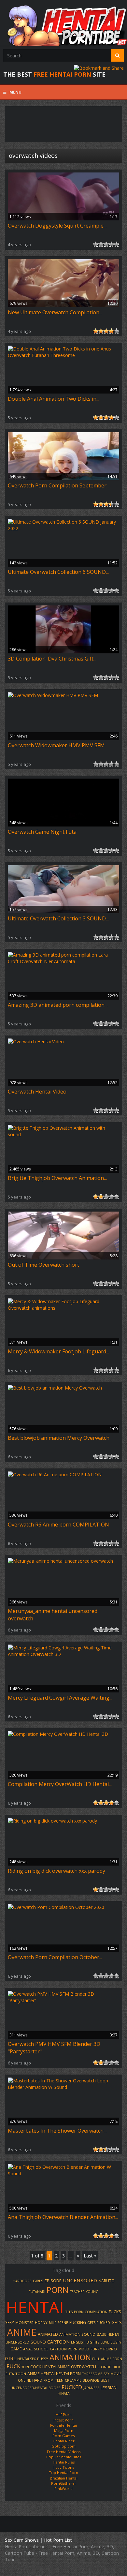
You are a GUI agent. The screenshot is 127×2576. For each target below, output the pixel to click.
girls (38, 2281)
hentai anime (56, 2367)
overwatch (84, 2367)
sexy (10, 2322)
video (84, 2349)
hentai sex (27, 2359)
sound (38, 2342)
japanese (91, 2388)
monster (24, 2323)
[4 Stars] (111, 244)
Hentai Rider (64, 2441)
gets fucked (99, 2323)
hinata (63, 2393)
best (105, 2380)
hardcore (22, 2281)
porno (110, 2349)
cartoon (58, 2342)
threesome (92, 2374)
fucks (115, 2312)
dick (116, 2367)
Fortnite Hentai (63, 2425)
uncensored (80, 2280)
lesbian (109, 2388)
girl (10, 2358)
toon (21, 2374)
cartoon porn (64, 2349)
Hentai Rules (64, 2462)
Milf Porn (63, 2414)
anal (28, 2349)
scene (63, 2323)
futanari (37, 2292)
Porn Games (63, 2436)
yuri (25, 2367)
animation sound (77, 2334)
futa (10, 2374)
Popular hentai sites (64, 2457)
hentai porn (68, 2374)
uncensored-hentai (29, 2388)
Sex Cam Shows (22, 2540)
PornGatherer (64, 2483)
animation (70, 2357)
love (105, 2342)
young (92, 2292)
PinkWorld (63, 2488)
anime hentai (41, 2374)
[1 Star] (96, 244)
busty (116, 2342)
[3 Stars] (106, 244)
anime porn (112, 2359)
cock (36, 2367)
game (16, 2349)
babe (101, 2334)
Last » (90, 2256)
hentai (35, 2307)
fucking (78, 2323)
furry (96, 2349)
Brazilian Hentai (64, 2478)
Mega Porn (64, 2430)
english (78, 2342)
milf (52, 2323)
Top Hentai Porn (63, 2472)
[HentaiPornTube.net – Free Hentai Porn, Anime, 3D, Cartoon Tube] (63, 23)
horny (41, 2323)
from (49, 2380)
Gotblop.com (63, 2446)
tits (69, 2312)
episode (53, 2281)
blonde (104, 2367)
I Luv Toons (64, 2467)
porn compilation (91, 2312)
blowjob (91, 2380)
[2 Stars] (101, 244)
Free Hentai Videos (64, 2452)
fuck (13, 2366)
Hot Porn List (58, 2540)
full (96, 2359)
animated (48, 2334)
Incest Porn (63, 2420)
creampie (73, 2380)
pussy (43, 2359)
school (41, 2349)
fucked (72, 2387)
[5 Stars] (117, 244)
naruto (106, 2281)
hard (37, 2380)
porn (58, 2290)
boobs (54, 2388)
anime (22, 2332)
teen (59, 2380)
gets (117, 2322)
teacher (77, 2292)
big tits (93, 2342)
